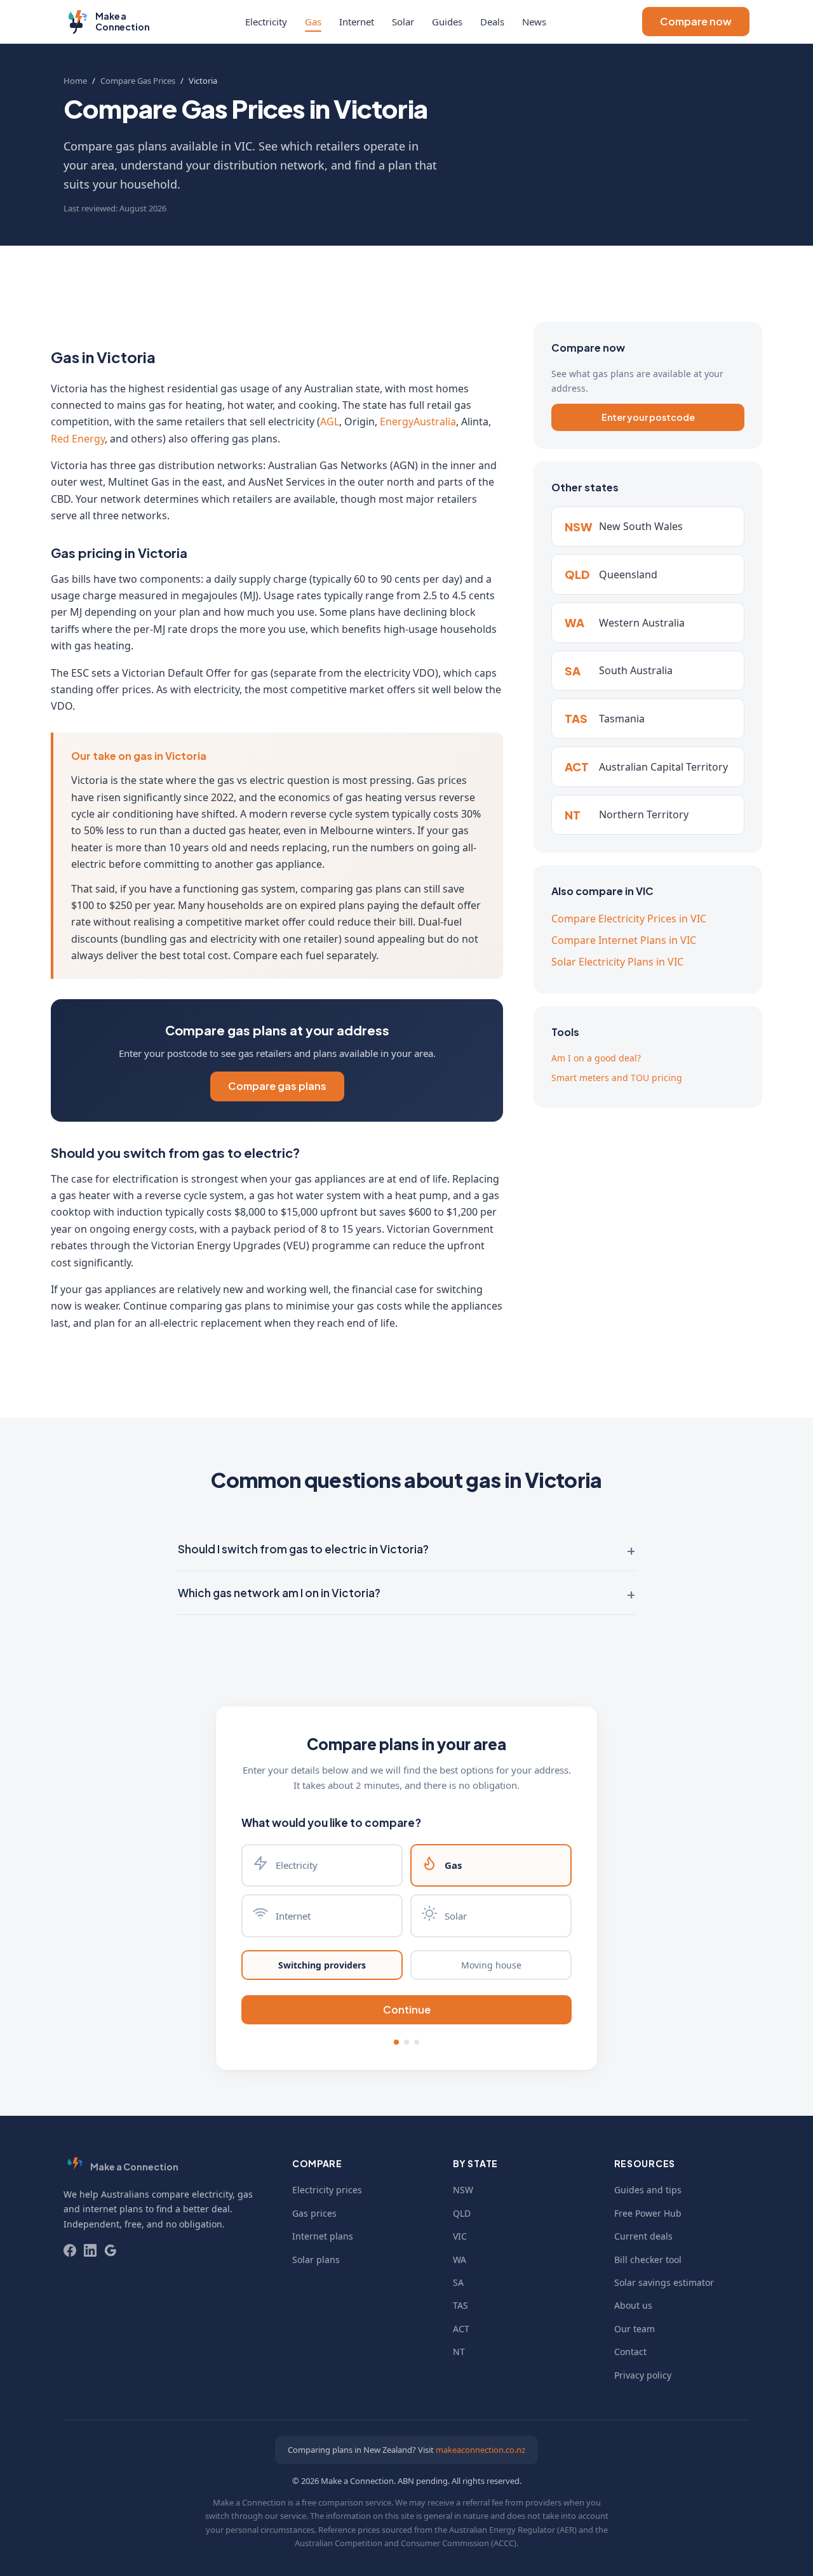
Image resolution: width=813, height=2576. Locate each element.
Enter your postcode (648, 417)
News (534, 22)
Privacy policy (643, 2375)
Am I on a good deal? (596, 1058)
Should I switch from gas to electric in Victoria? (303, 1549)
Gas (313, 22)
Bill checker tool (648, 2260)
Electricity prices (327, 2190)
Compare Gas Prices (138, 81)
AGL (330, 422)
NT (459, 2352)
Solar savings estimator (664, 2282)
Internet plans (323, 2236)
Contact (630, 2352)
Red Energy (78, 439)
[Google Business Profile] (111, 2250)
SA (458, 2282)
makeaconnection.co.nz (480, 2450)
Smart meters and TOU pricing (617, 1078)
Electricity (266, 22)
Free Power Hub (648, 2213)
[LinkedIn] (90, 2250)
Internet (357, 22)
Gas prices (314, 2213)
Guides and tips (648, 2190)
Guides (447, 22)
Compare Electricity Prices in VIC (629, 919)
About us (633, 2305)
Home (75, 81)
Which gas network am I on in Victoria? (279, 1593)
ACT (461, 2329)
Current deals (643, 2236)
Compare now (696, 21)
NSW (463, 2190)
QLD (462, 2213)
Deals (492, 22)
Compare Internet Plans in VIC (624, 940)
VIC (460, 2236)
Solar (403, 22)
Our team (635, 2329)
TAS (460, 2305)
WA (460, 2260)
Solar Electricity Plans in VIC (617, 962)
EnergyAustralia (418, 422)
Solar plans (316, 2260)
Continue (407, 2009)
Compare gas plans (277, 1086)
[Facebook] (70, 2250)
